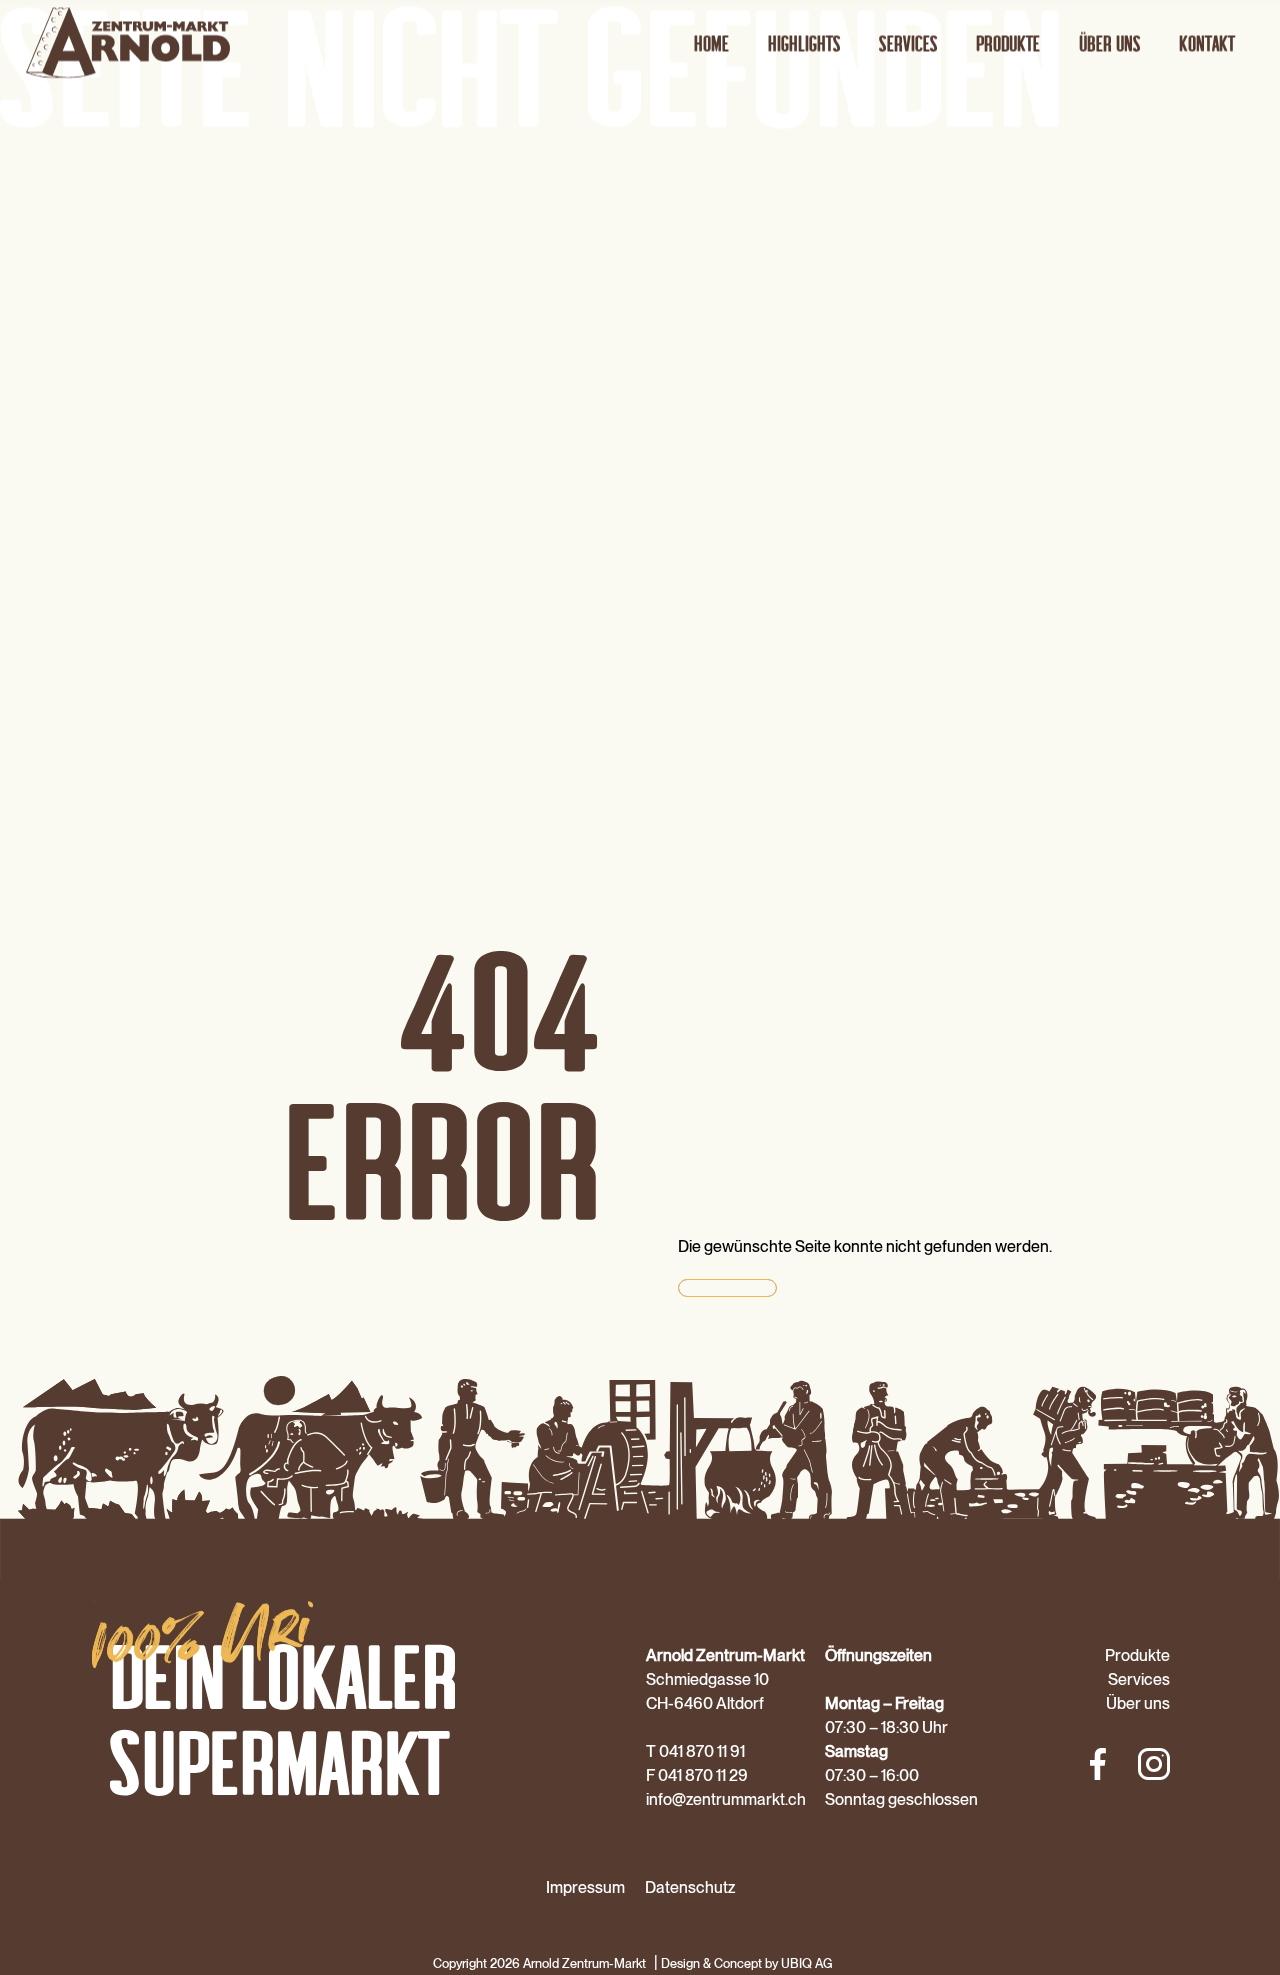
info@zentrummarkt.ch (726, 1799)
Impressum (585, 1887)
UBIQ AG (806, 1963)
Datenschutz (690, 1887)
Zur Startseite (727, 1288)
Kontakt (1207, 42)
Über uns (1110, 42)
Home (711, 42)
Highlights (804, 42)
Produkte (1008, 42)
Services (908, 42)
